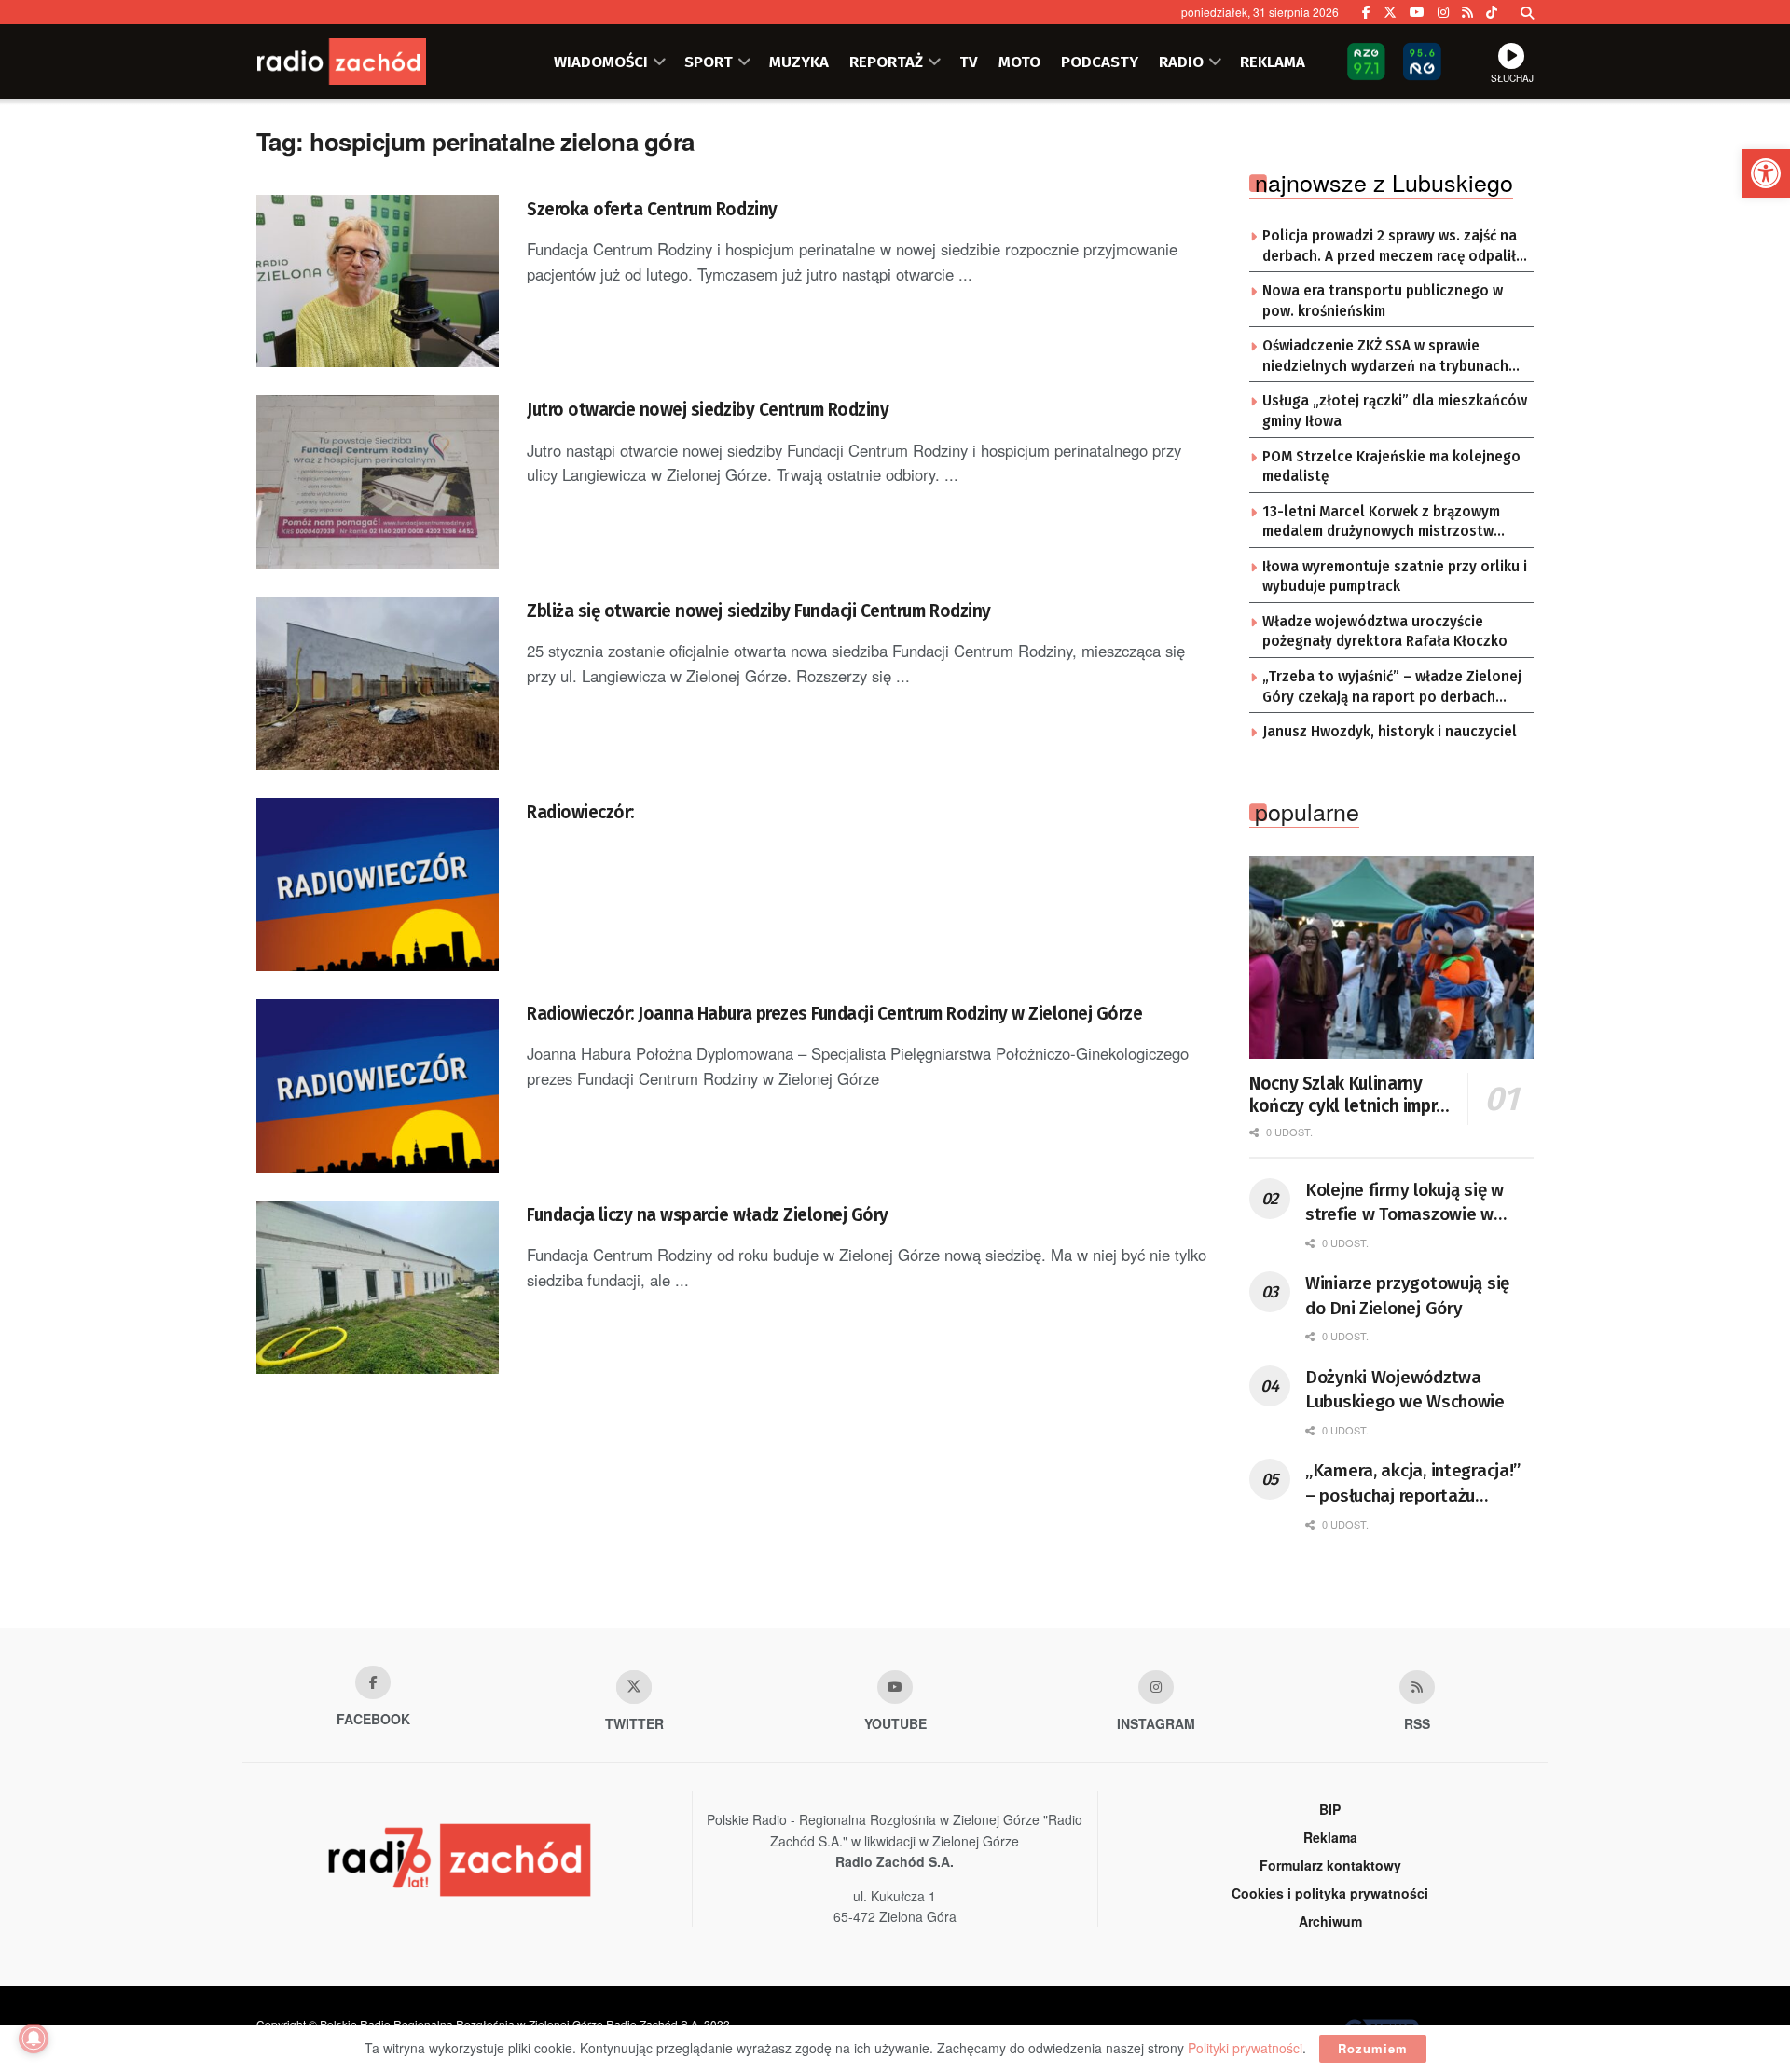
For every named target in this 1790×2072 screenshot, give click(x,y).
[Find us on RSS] (1467, 12)
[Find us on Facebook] (1366, 12)
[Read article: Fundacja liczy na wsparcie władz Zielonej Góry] (378, 1287)
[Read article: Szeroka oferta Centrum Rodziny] (378, 281)
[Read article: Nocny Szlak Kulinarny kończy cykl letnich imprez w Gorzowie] (1391, 957)
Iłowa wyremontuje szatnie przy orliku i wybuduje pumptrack (1395, 577)
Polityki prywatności (1245, 2048)
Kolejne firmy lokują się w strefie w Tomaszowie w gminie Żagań (1404, 1203)
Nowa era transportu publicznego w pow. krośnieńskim (1383, 301)
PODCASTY (1100, 62)
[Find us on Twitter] (1390, 12)
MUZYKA (799, 62)
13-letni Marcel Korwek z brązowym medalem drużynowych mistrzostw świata (1381, 523)
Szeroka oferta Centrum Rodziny (652, 209)
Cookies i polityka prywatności (1330, 1893)
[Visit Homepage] (368, 62)
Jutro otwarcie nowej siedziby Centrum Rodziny (708, 410)
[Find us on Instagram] (1443, 12)
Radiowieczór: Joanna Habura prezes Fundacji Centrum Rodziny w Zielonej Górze (835, 1014)
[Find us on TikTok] (1492, 12)
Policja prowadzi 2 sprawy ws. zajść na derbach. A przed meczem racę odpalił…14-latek (1395, 247)
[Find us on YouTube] (1417, 12)
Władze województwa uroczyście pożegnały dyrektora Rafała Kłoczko (1385, 632)
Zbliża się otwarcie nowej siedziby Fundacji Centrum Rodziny (759, 611)
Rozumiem (1373, 2048)
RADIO (1181, 62)
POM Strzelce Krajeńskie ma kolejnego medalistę (1391, 467)
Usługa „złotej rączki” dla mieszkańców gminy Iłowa (1395, 411)
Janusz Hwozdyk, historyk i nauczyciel (1390, 732)
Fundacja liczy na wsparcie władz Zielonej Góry (708, 1215)
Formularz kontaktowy (1330, 1865)
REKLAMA (1273, 62)
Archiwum (1330, 1921)
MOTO (1019, 62)
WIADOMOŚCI (601, 62)
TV (969, 62)
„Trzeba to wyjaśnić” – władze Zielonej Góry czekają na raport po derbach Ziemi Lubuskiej (1392, 688)
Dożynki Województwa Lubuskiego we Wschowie (1405, 1390)
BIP (1330, 1809)
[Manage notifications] (34, 2038)
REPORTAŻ (886, 62)
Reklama (1330, 1837)
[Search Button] (1527, 12)
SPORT (709, 62)
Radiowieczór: (580, 812)
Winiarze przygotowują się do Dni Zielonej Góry (1407, 1296)
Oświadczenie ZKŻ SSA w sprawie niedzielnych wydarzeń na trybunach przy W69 (1385, 357)
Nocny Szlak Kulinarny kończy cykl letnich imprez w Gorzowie (1352, 1095)
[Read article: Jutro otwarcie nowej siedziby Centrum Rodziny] (378, 482)
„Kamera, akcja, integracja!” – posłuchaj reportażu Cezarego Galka (1413, 1484)
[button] (1766, 173)
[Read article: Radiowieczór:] (378, 885)
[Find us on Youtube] (895, 1687)
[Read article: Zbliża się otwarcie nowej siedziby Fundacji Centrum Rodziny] (378, 683)
